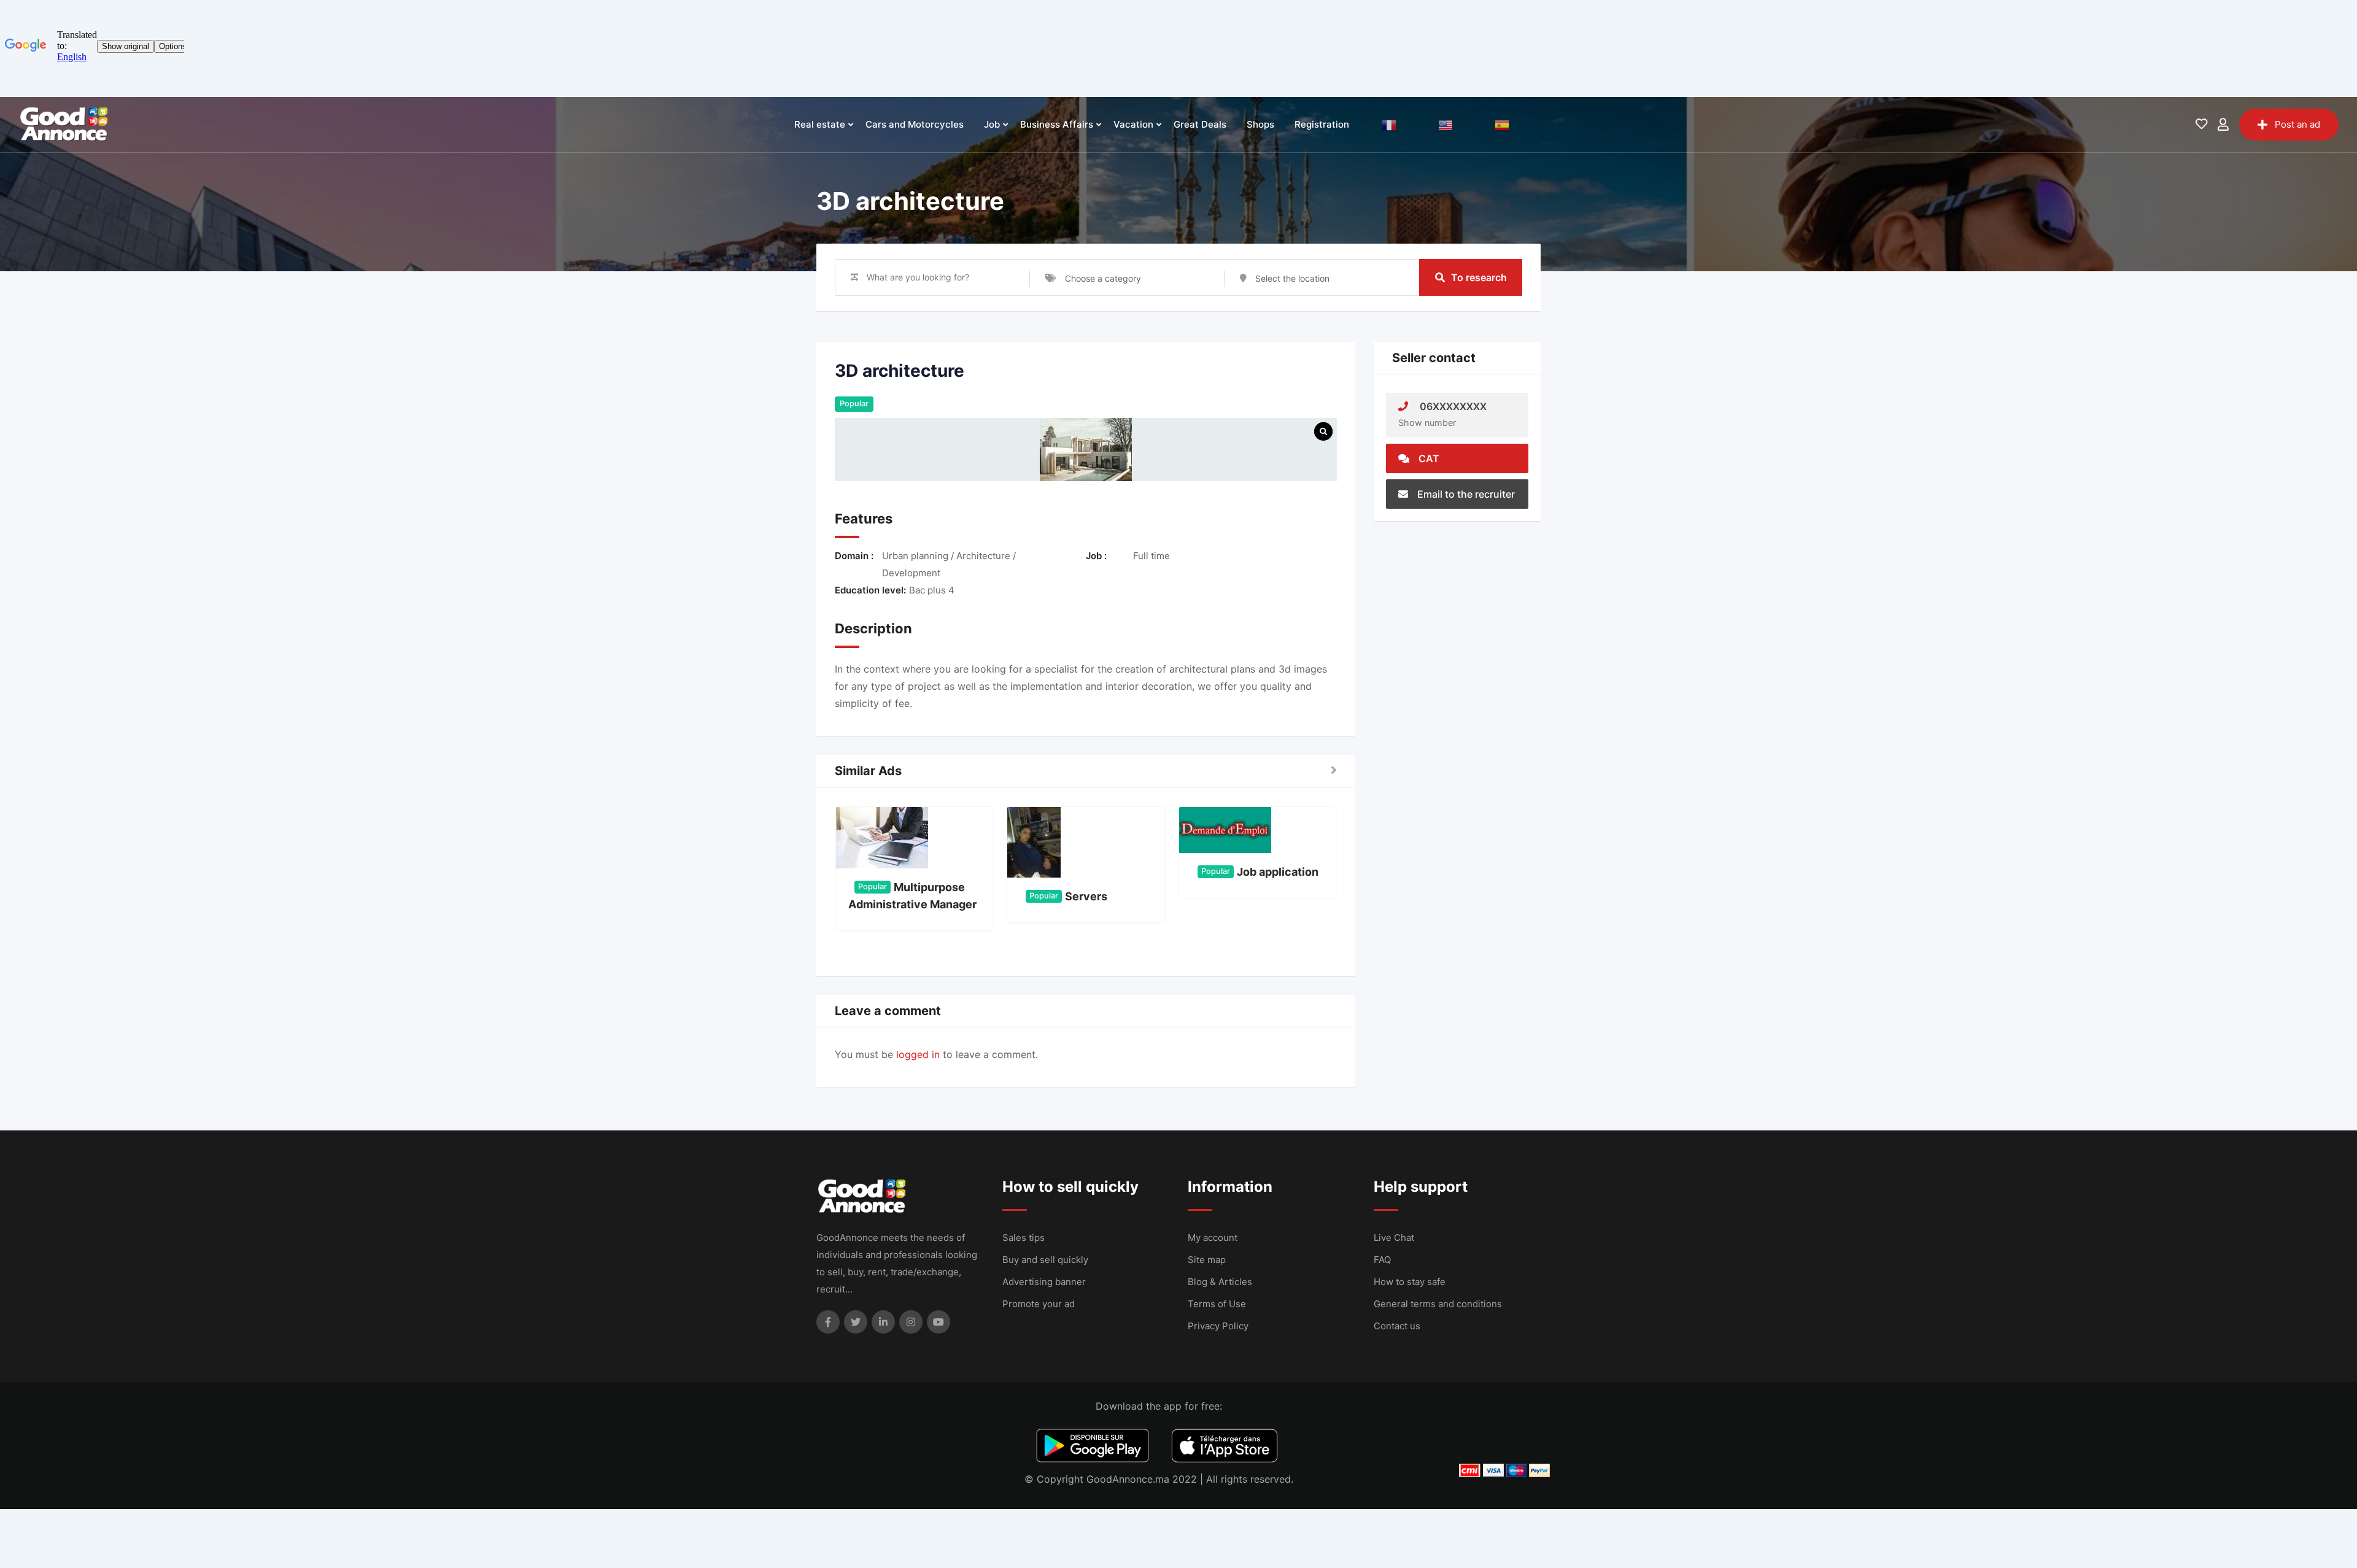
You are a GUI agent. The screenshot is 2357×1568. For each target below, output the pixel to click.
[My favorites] (2201, 125)
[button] (1334, 771)
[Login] (2223, 125)
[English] (1446, 125)
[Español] (1502, 125)
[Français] (1389, 125)
